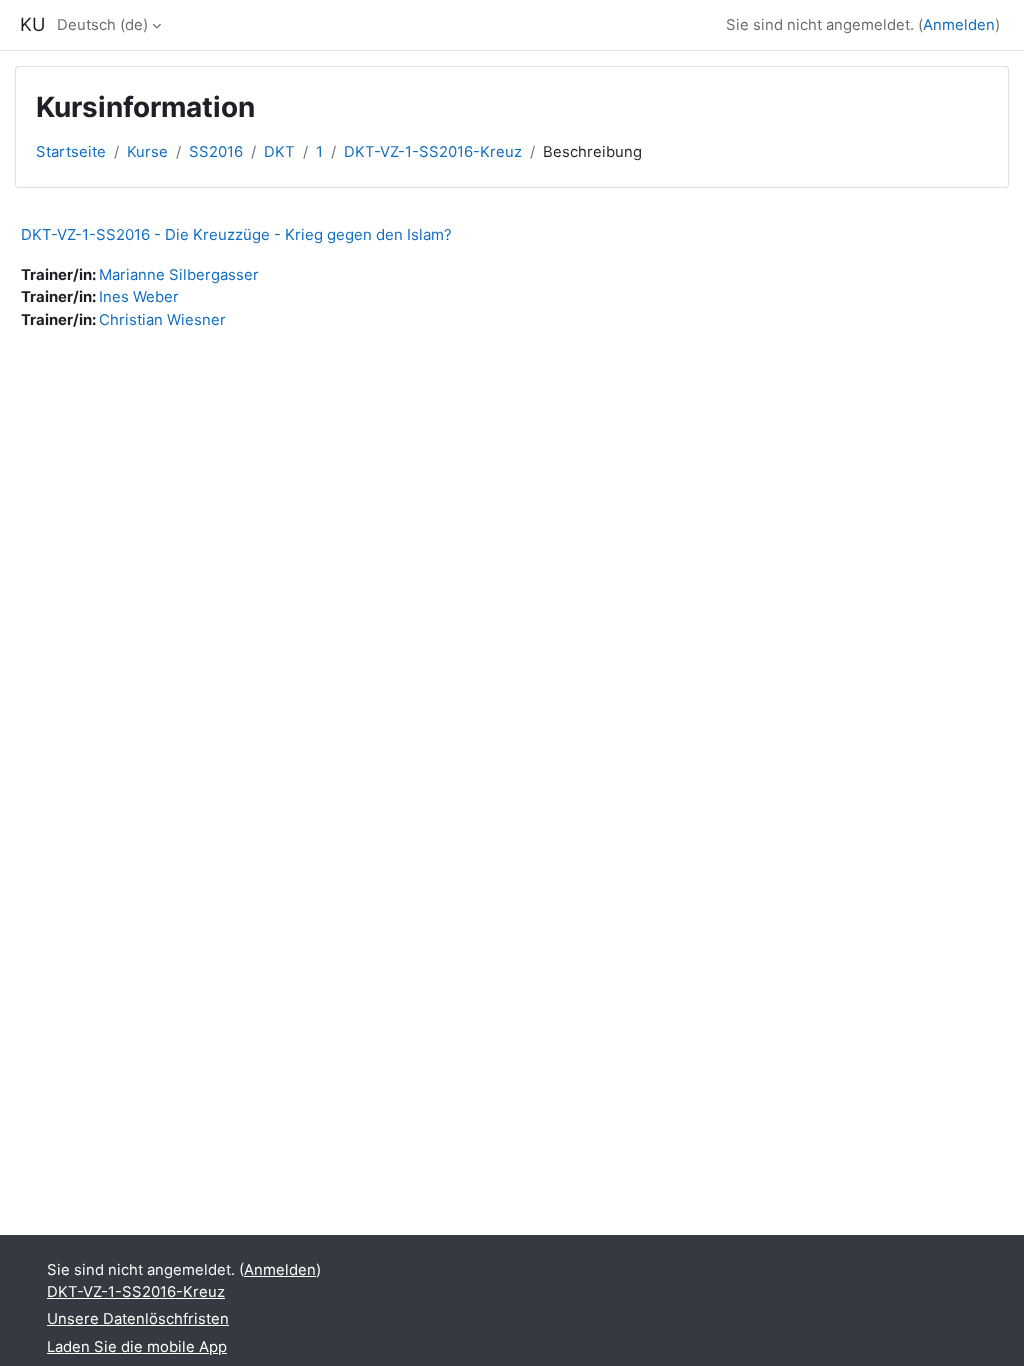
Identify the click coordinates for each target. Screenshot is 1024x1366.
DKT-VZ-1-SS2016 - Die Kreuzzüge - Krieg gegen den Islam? (236, 234)
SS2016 (216, 152)
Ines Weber (139, 297)
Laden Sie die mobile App (137, 1347)
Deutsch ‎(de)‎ (102, 25)
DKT (279, 152)
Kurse (147, 152)
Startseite (71, 152)
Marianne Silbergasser (179, 275)
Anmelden (959, 25)
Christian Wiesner (162, 320)
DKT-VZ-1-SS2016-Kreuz (433, 152)
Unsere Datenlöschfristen (138, 1319)
